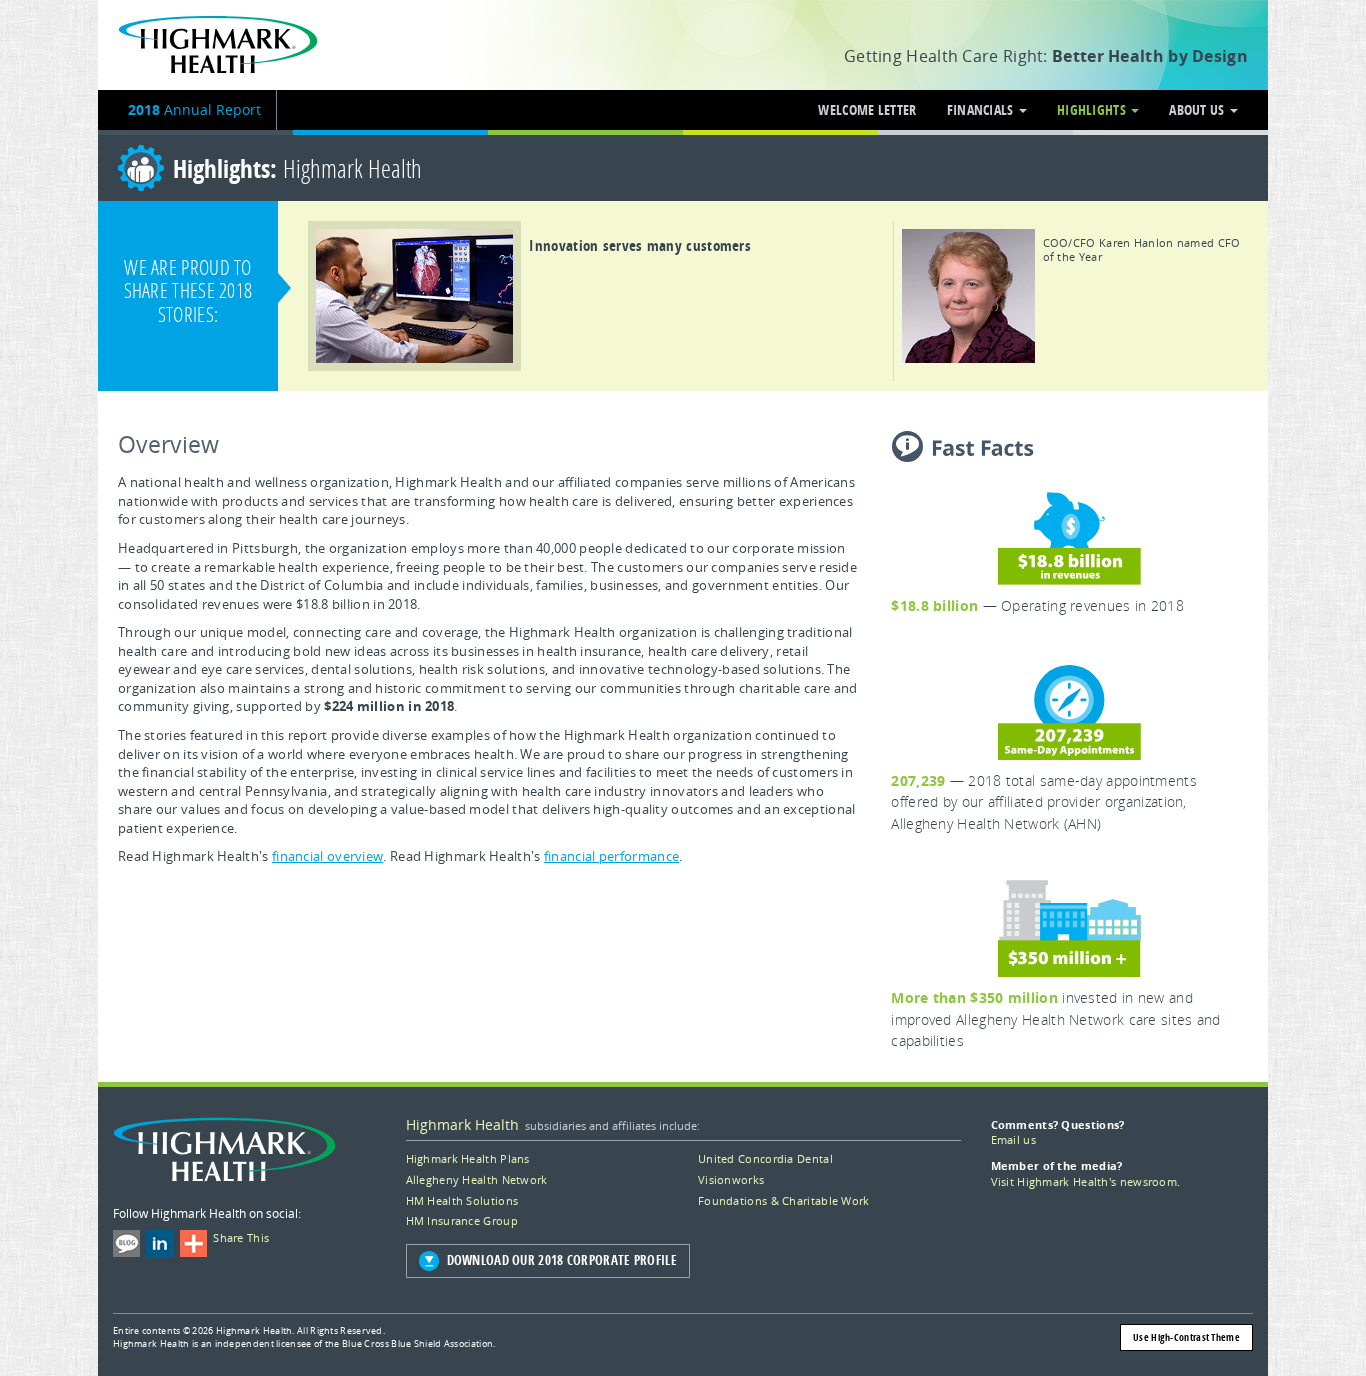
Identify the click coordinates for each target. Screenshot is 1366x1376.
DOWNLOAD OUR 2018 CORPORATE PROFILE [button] (562, 1260)
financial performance (611, 856)
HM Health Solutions (462, 1200)
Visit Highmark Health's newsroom (1084, 1181)
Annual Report (194, 109)
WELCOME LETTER (867, 109)
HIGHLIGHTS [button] (1093, 109)
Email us (1013, 1139)
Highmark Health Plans (468, 1158)
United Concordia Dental (765, 1158)
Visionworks (731, 1179)
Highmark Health (462, 1124)
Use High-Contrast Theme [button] (1186, 1337)
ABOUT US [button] (1198, 109)
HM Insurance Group (462, 1220)
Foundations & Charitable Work (784, 1200)
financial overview (327, 856)
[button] (585, 301)
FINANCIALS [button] (982, 109)
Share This (238, 1237)
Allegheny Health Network (477, 1179)
